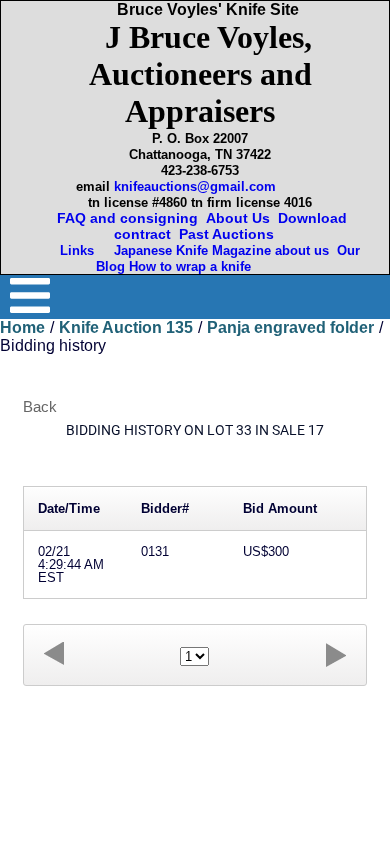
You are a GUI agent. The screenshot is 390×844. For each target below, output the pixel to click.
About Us (238, 218)
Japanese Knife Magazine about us (217, 250)
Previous (54, 654)
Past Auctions (230, 234)
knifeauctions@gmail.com (195, 186)
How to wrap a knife (194, 266)
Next (336, 654)
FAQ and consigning (125, 218)
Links (79, 250)
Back (40, 406)
